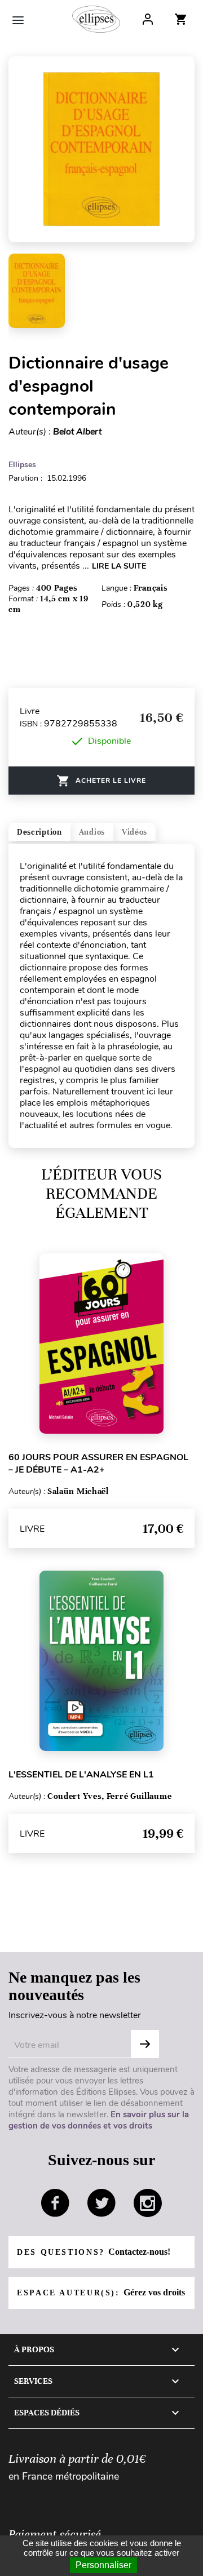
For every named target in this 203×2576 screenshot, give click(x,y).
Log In (148, 19)
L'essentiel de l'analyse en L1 (81, 1775)
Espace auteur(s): (101, 2292)
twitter (101, 2203)
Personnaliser (103, 2565)
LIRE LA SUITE (119, 566)
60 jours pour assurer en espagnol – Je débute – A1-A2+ (98, 1464)
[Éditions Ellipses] (96, 19)
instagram (148, 2203)
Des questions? (94, 2252)
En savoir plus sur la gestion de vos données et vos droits (99, 2120)
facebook (55, 2203)
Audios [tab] (92, 832)
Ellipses (22, 465)
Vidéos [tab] (134, 832)
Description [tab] (39, 832)
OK (145, 2044)
